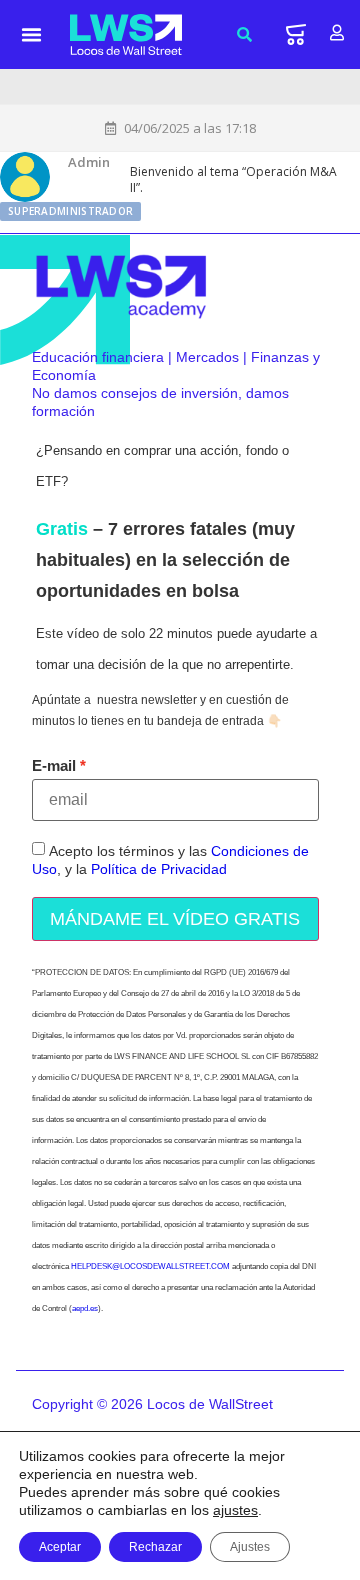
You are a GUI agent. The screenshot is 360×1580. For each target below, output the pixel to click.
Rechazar (155, 1547)
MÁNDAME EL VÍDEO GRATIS (175, 919)
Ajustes (250, 1547)
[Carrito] (296, 34)
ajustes (235, 1510)
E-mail (54, 765)
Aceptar (60, 1547)
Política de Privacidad (159, 869)
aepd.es (85, 1308)
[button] (32, 35)
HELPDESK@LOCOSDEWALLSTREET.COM (150, 1266)
